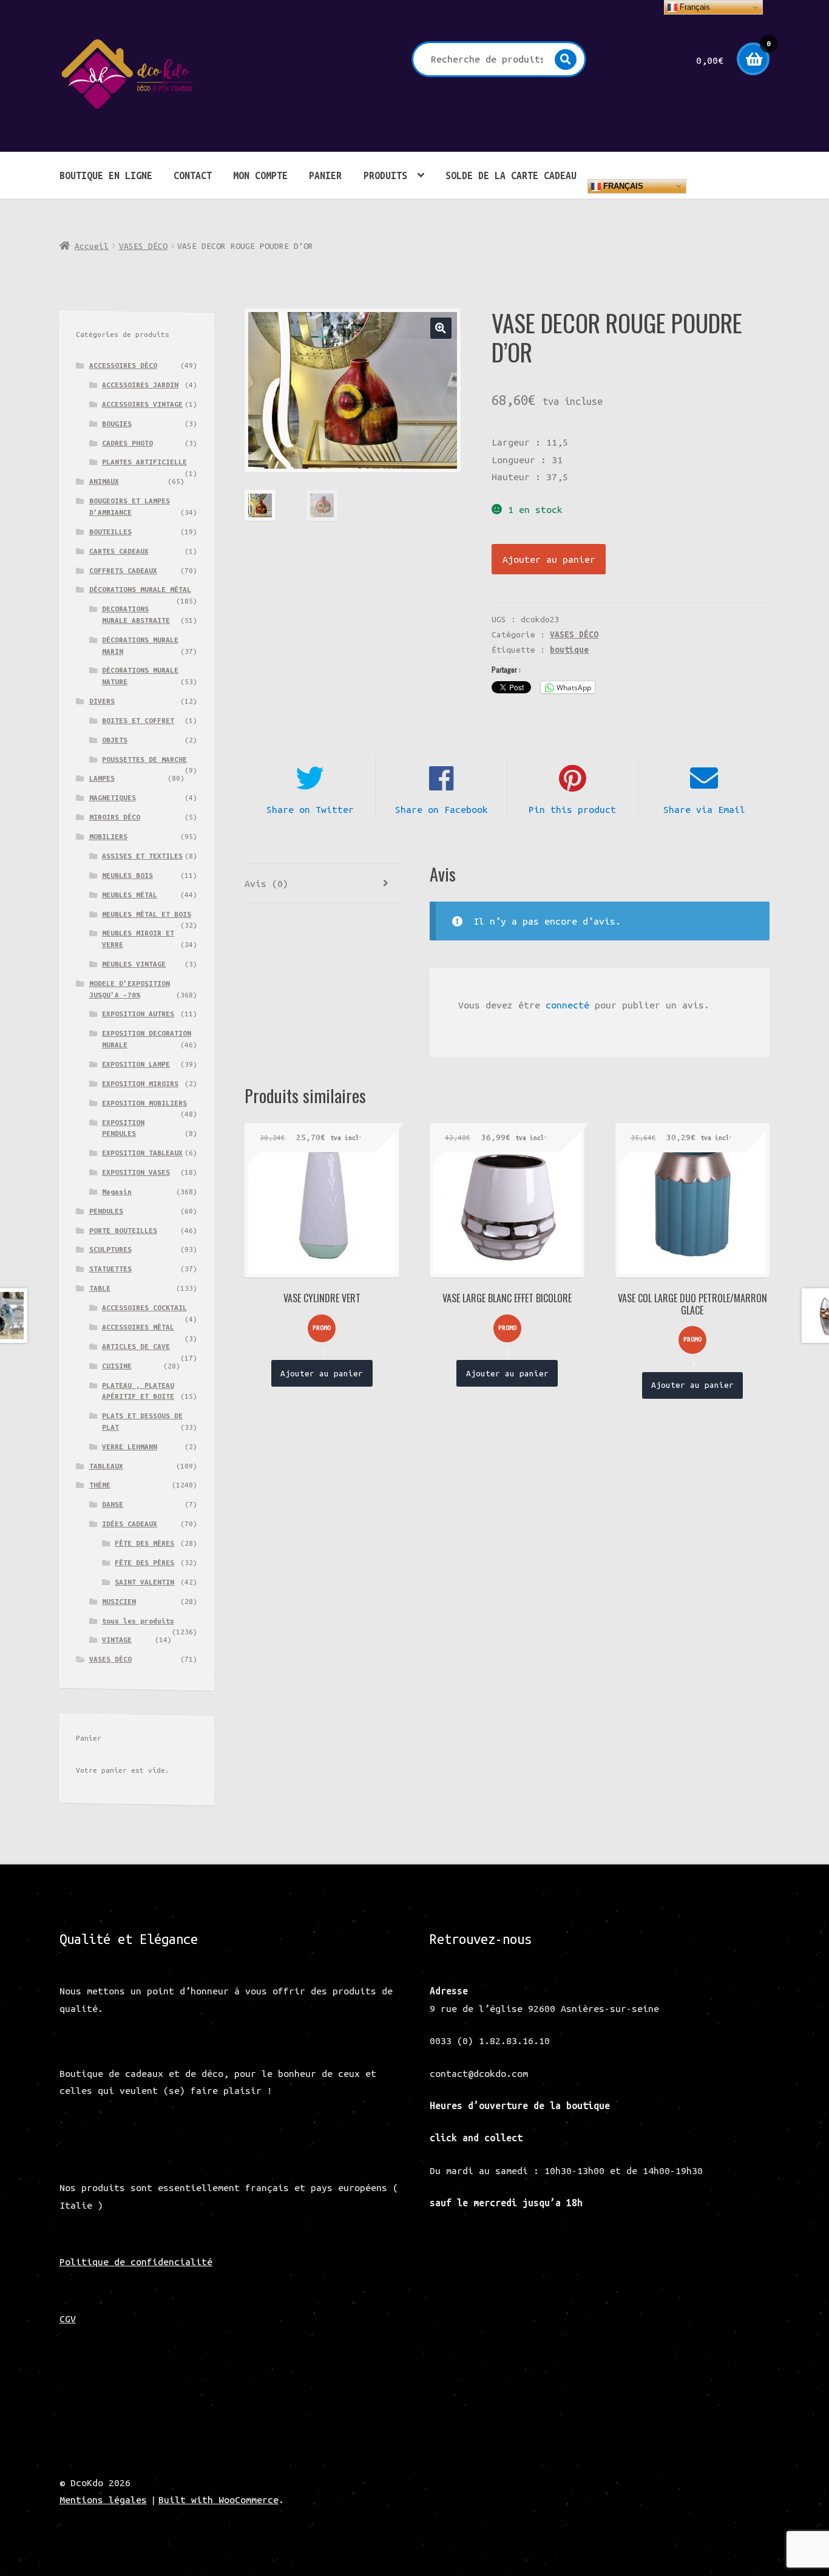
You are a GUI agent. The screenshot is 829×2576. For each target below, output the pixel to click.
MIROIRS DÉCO (115, 817)
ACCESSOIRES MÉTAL (138, 1327)
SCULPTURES (110, 1249)
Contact (193, 175)
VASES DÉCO (143, 246)
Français (622, 185)
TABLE (100, 1288)
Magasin (117, 1191)
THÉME (100, 1485)
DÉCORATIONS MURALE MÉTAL (140, 589)
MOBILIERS (108, 836)
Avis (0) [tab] (266, 883)
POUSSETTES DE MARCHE (144, 759)
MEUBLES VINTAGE (134, 964)
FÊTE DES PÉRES (144, 1562)
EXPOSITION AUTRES (138, 1014)
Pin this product (572, 809)
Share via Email (704, 809)
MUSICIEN (119, 1601)
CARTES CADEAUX (119, 551)
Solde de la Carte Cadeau (511, 175)
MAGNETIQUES (113, 797)
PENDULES (106, 1211)
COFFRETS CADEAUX (123, 570)
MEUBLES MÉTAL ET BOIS (147, 914)
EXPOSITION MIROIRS (140, 1083)
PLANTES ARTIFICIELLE (144, 462)
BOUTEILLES (110, 532)
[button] (441, 328)
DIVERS (102, 701)
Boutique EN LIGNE (106, 175)
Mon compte (260, 175)
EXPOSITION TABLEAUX (142, 1153)
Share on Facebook (442, 809)
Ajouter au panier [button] (322, 1373)
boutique (569, 650)
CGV (68, 2319)
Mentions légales (103, 2500)
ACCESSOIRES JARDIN (140, 385)
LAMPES (102, 778)
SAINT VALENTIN (144, 1582)
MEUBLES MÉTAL (130, 895)
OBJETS (115, 740)
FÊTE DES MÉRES (144, 1543)
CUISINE (117, 1366)
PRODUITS (385, 175)
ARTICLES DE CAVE (136, 1346)
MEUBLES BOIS (127, 875)
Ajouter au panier (549, 559)
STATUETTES (110, 1269)
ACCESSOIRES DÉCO (123, 365)
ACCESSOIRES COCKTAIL (144, 1307)
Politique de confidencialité (136, 2262)
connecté (567, 1005)
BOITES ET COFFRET (138, 720)
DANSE (113, 1504)
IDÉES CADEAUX (130, 1524)
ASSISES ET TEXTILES (142, 856)
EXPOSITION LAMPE (136, 1064)
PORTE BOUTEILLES (123, 1230)
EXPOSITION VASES (136, 1172)
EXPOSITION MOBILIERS (144, 1103)
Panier (325, 175)
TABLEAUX (106, 1466)
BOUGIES (117, 423)
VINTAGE (117, 1640)
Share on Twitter (310, 809)
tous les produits (138, 1621)
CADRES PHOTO (127, 443)
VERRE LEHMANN (130, 1446)
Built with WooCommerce (218, 2500)
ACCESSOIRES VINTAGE (142, 404)
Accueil (92, 246)
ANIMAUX (104, 481)
